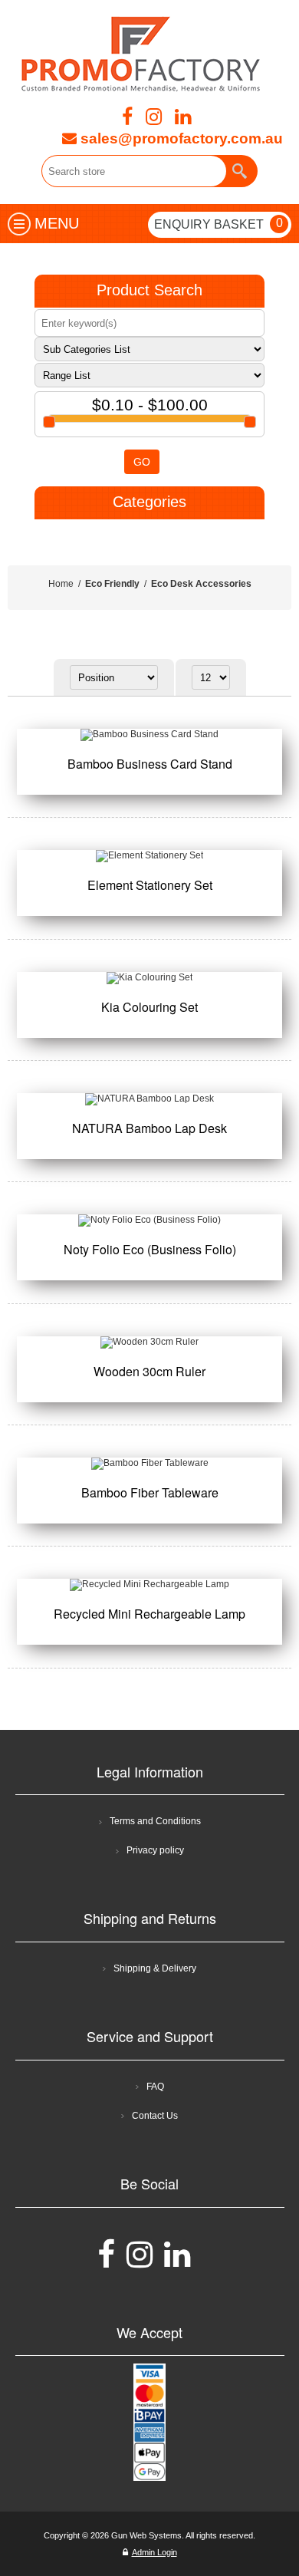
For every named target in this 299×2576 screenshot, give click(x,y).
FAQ (155, 2087)
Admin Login (154, 2552)
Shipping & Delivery (155, 1968)
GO (142, 462)
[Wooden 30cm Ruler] (150, 1342)
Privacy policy (155, 1850)
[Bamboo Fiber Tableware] (150, 1464)
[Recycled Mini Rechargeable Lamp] (150, 1585)
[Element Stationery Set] (150, 856)
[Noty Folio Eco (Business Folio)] (150, 1220)
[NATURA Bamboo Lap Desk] (150, 1099)
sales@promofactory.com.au (180, 138)
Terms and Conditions (155, 1821)
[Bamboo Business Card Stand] (150, 735)
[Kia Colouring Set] (150, 978)
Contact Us (155, 2116)
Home (61, 584)
